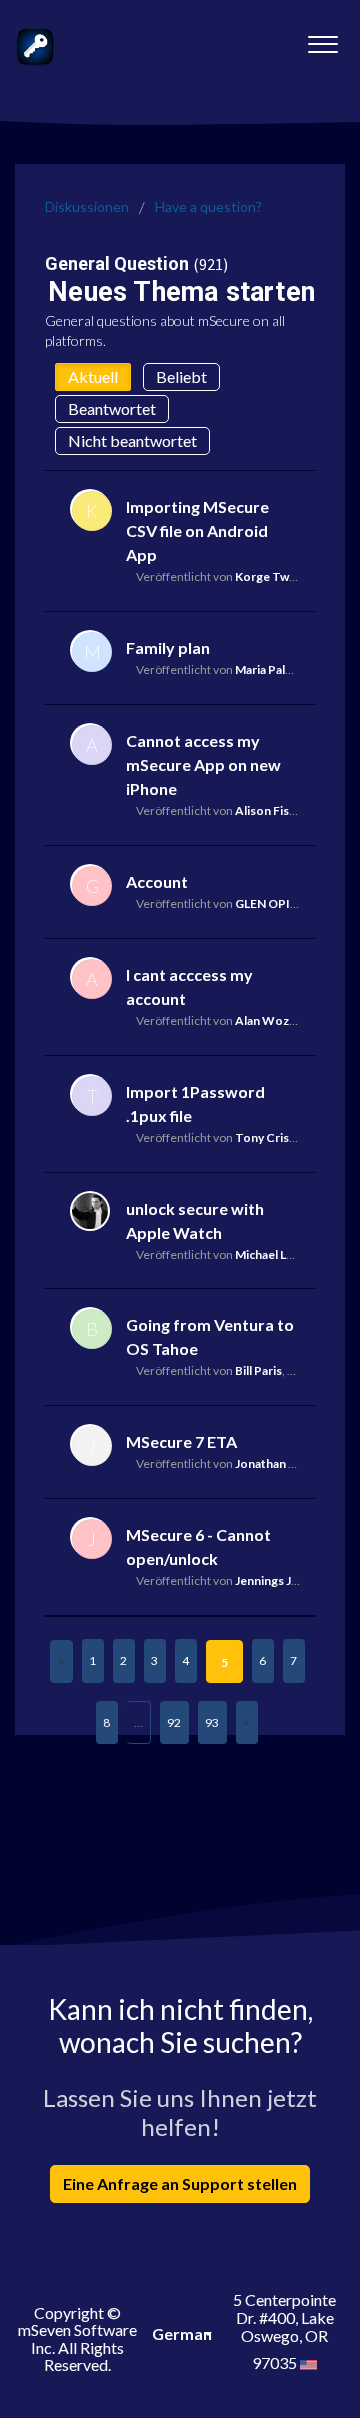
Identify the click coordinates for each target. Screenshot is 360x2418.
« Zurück (61, 1661)
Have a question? (208, 206)
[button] (322, 39)
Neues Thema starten (181, 292)
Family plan (168, 647)
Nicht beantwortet (132, 440)
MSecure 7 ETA (181, 1441)
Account (157, 881)
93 (212, 1722)
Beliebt (181, 376)
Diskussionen (87, 206)
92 (174, 1722)
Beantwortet (112, 408)
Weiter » (247, 1722)
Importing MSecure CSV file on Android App (197, 530)
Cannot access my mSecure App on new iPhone (203, 764)
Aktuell (93, 376)
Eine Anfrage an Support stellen (180, 2183)
